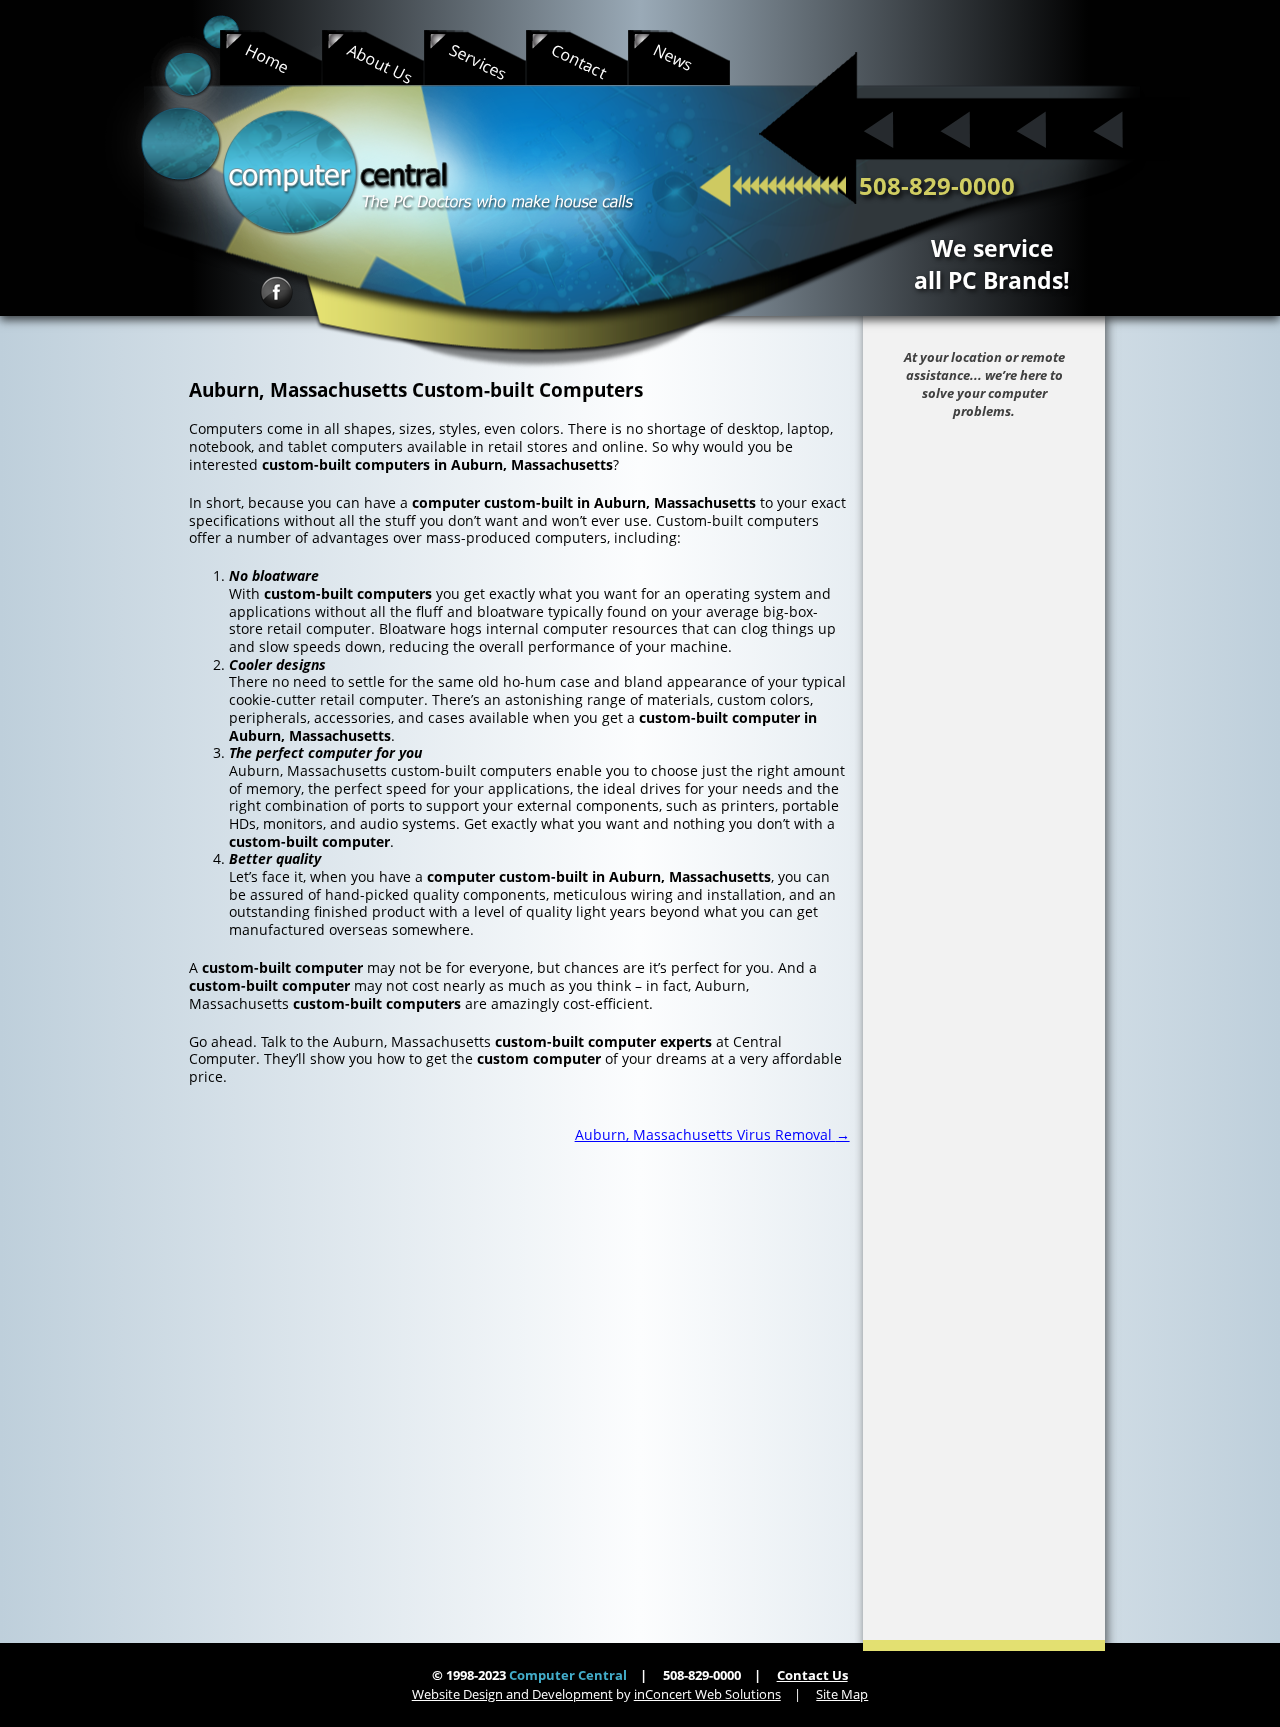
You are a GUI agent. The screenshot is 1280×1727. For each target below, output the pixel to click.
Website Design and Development (512, 1694)
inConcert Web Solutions (707, 1694)
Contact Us (812, 1675)
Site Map (842, 1694)
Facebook (276, 292)
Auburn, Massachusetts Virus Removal (712, 1134)
